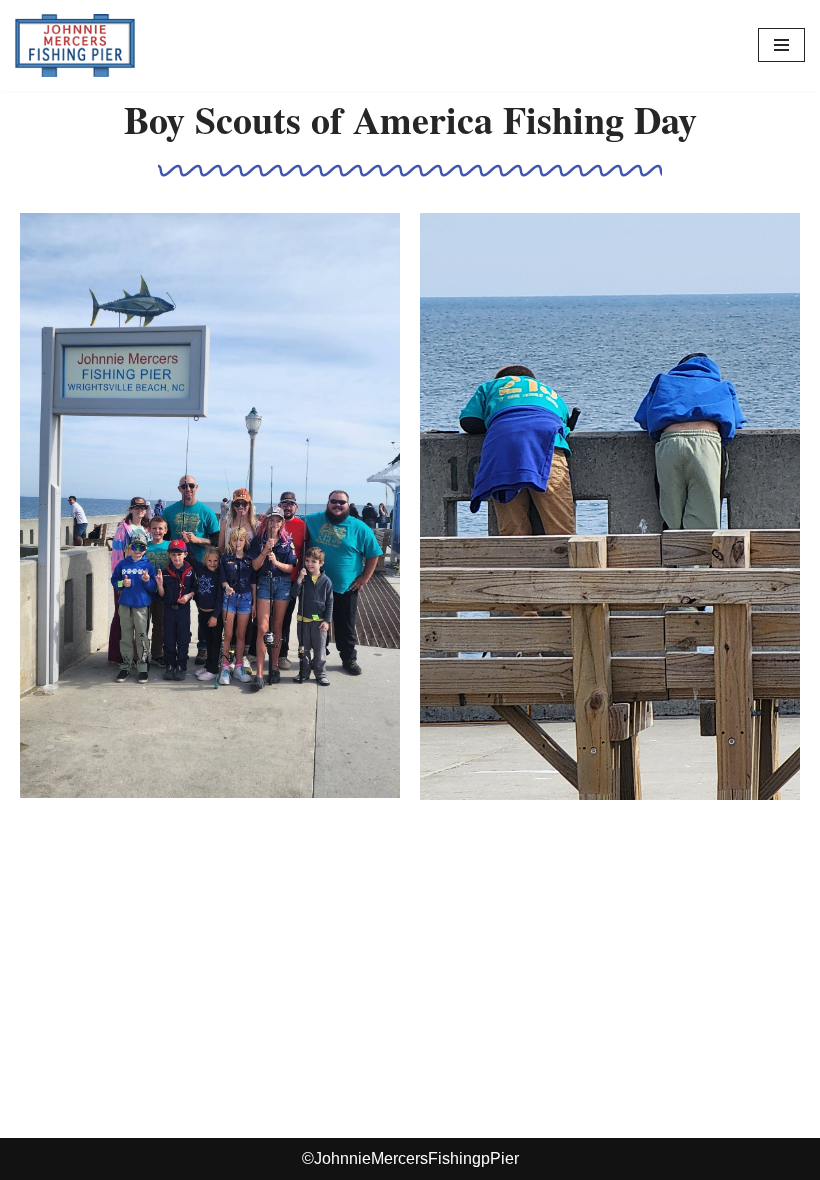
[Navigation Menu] (781, 45)
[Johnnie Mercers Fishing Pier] (75, 45)
